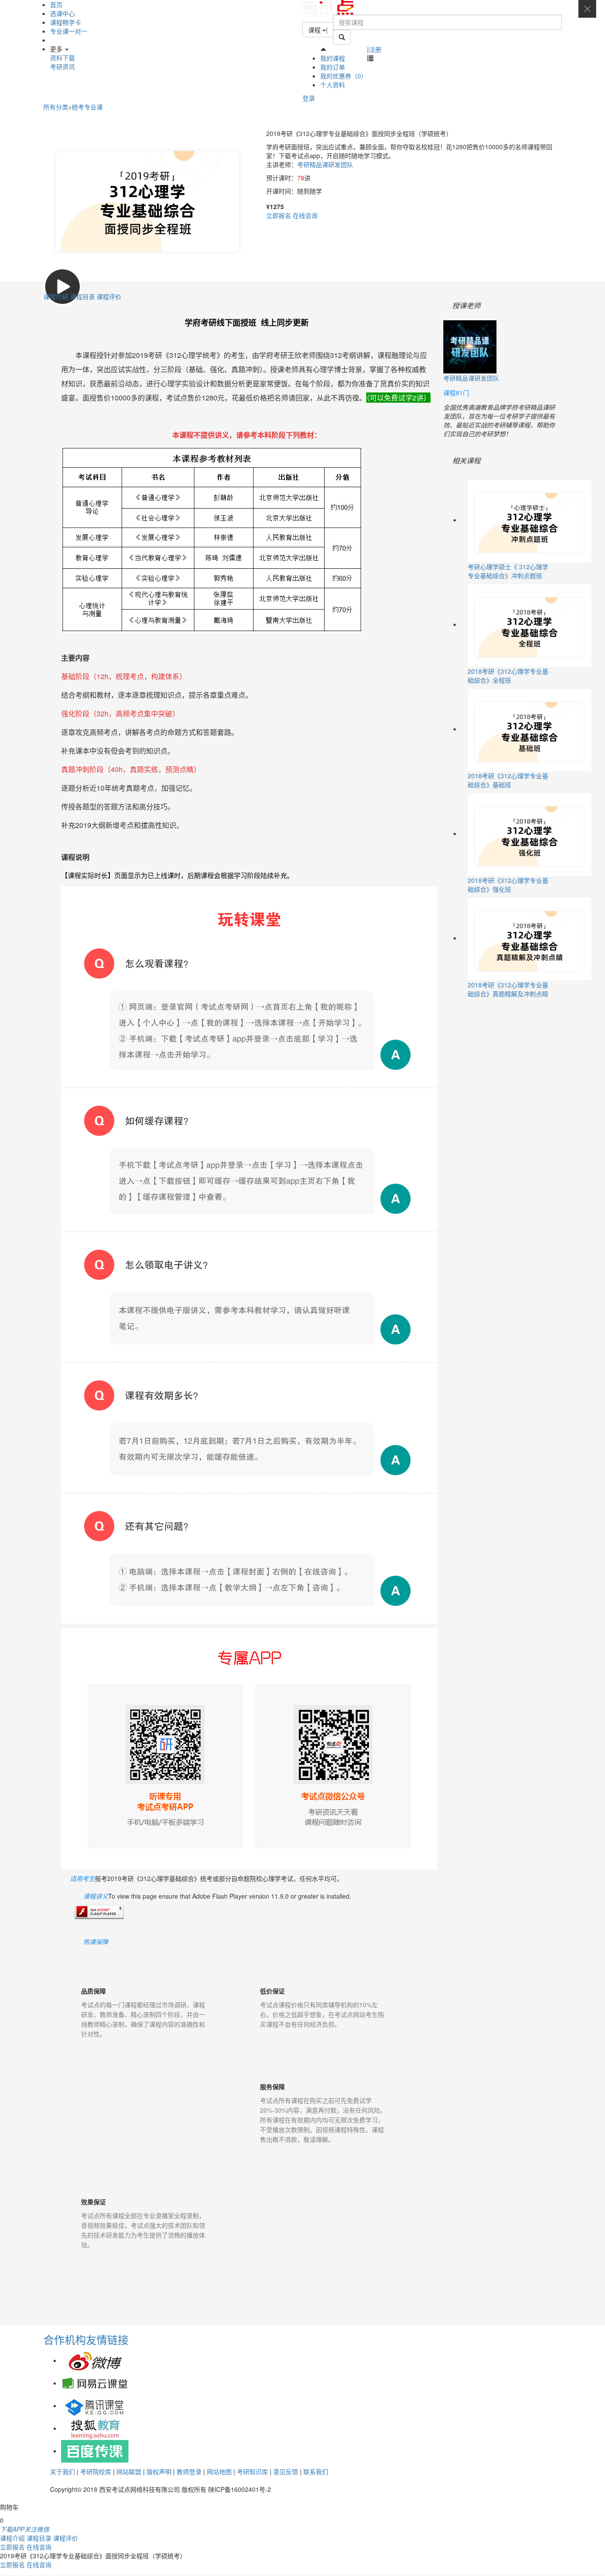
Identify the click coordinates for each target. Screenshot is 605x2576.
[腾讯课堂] (95, 2405)
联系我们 (316, 2471)
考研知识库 (252, 2471)
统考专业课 (87, 107)
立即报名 (279, 215)
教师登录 (189, 2471)
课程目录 (83, 296)
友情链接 (107, 2339)
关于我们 (62, 2471)
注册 (375, 49)
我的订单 (333, 67)
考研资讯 (62, 66)
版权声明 (159, 2471)
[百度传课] (95, 2451)
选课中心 (62, 13)
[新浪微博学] (95, 2360)
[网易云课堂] (95, 2383)
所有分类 (56, 107)
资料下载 (62, 58)
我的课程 (333, 58)
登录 (309, 98)
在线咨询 (305, 215)
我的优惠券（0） (344, 76)
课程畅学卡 (66, 22)
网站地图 (219, 2471)
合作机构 (65, 2339)
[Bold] (342, 37)
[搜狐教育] (95, 2428)
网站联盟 (129, 2471)
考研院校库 (96, 2471)
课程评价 (109, 296)
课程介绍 (57, 296)
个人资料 (333, 85)
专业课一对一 (69, 31)
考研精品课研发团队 (325, 164)
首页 (56, 4)
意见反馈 (286, 2471)
